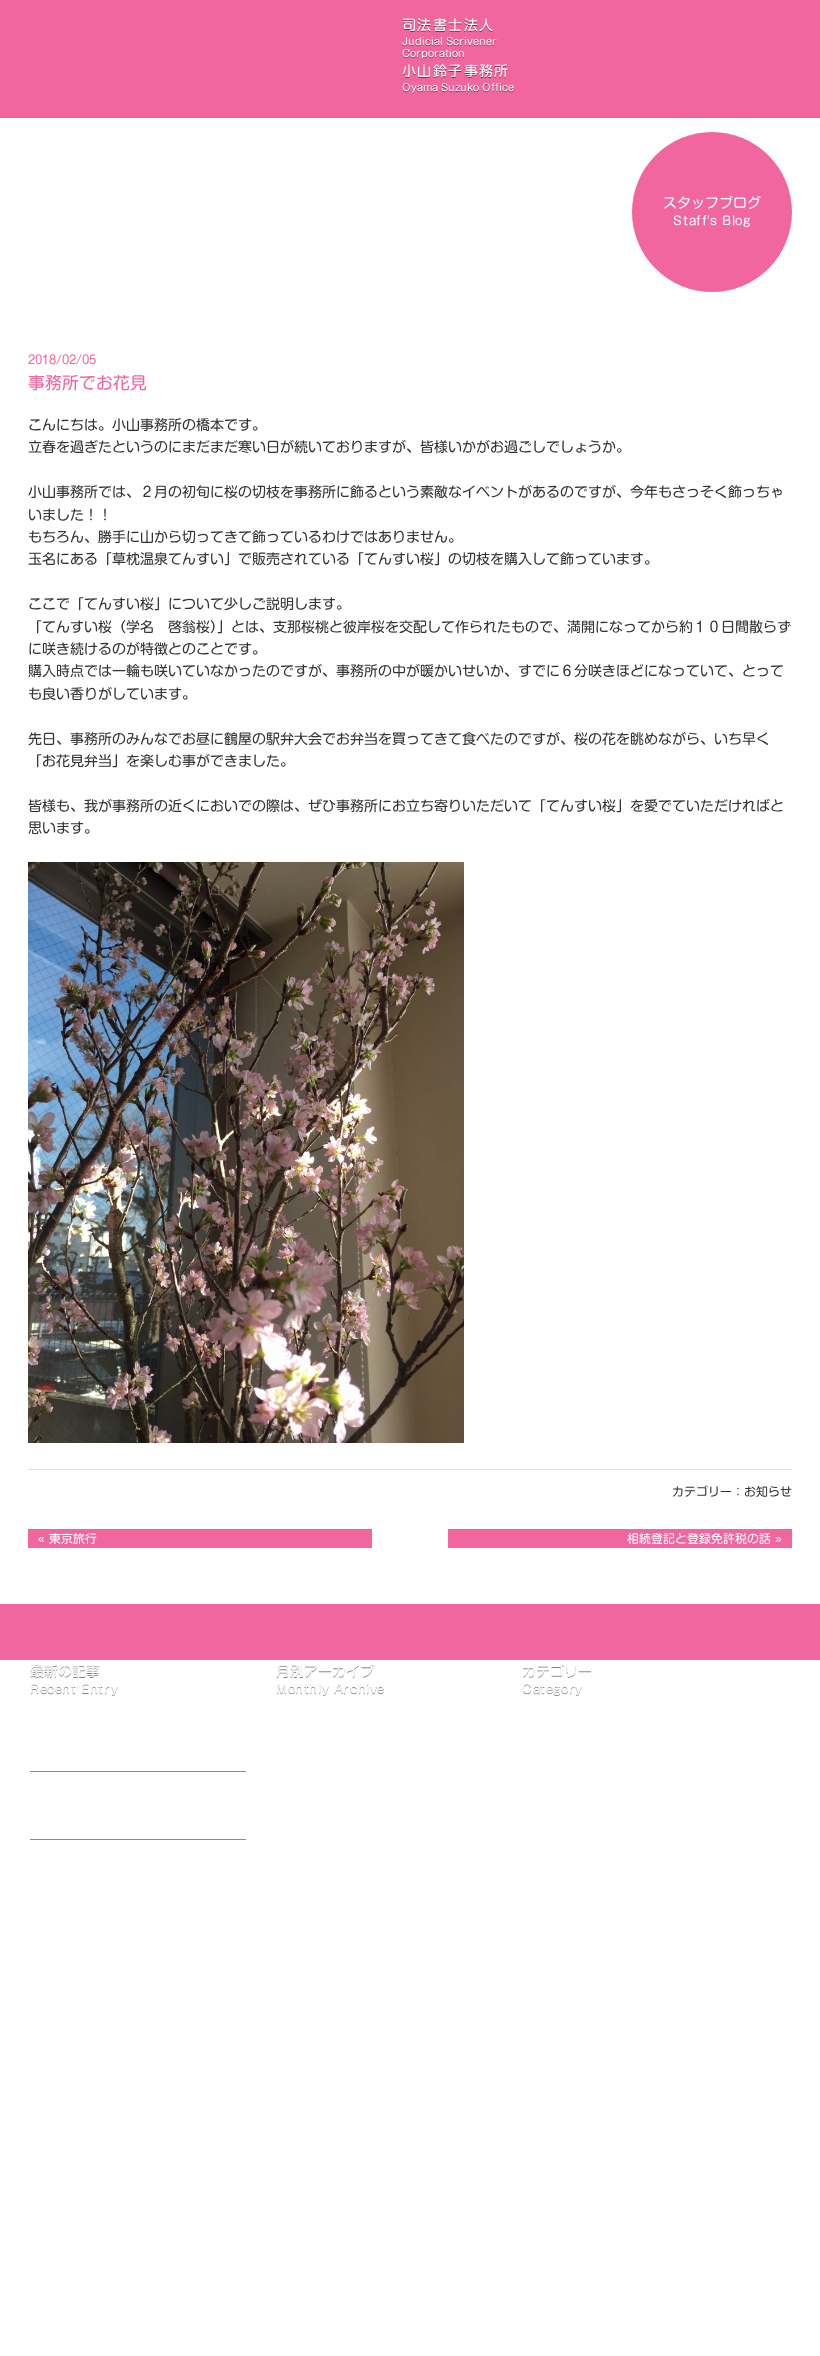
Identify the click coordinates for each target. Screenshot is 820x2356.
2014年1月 (345, 2207)
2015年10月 (350, 2162)
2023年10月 (350, 1804)
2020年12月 (350, 1894)
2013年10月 (350, 2252)
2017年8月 (345, 2051)
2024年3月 (345, 1759)
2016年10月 (350, 2140)
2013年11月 (350, 2230)
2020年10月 (350, 1939)
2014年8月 (345, 2185)
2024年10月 (350, 1737)
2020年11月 (350, 1916)
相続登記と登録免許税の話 (699, 1538)
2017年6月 (345, 2073)
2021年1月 (345, 1871)
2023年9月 (345, 1827)
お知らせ (768, 1491)
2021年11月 (350, 1849)
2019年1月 (345, 1961)
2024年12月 (350, 1715)
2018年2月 (345, 2006)
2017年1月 (345, 2118)
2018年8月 (345, 1983)
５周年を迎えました (107, 1873)
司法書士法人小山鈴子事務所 (458, 55)
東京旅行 (73, 1538)
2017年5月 (345, 2095)
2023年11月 (350, 1782)
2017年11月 (350, 2028)
